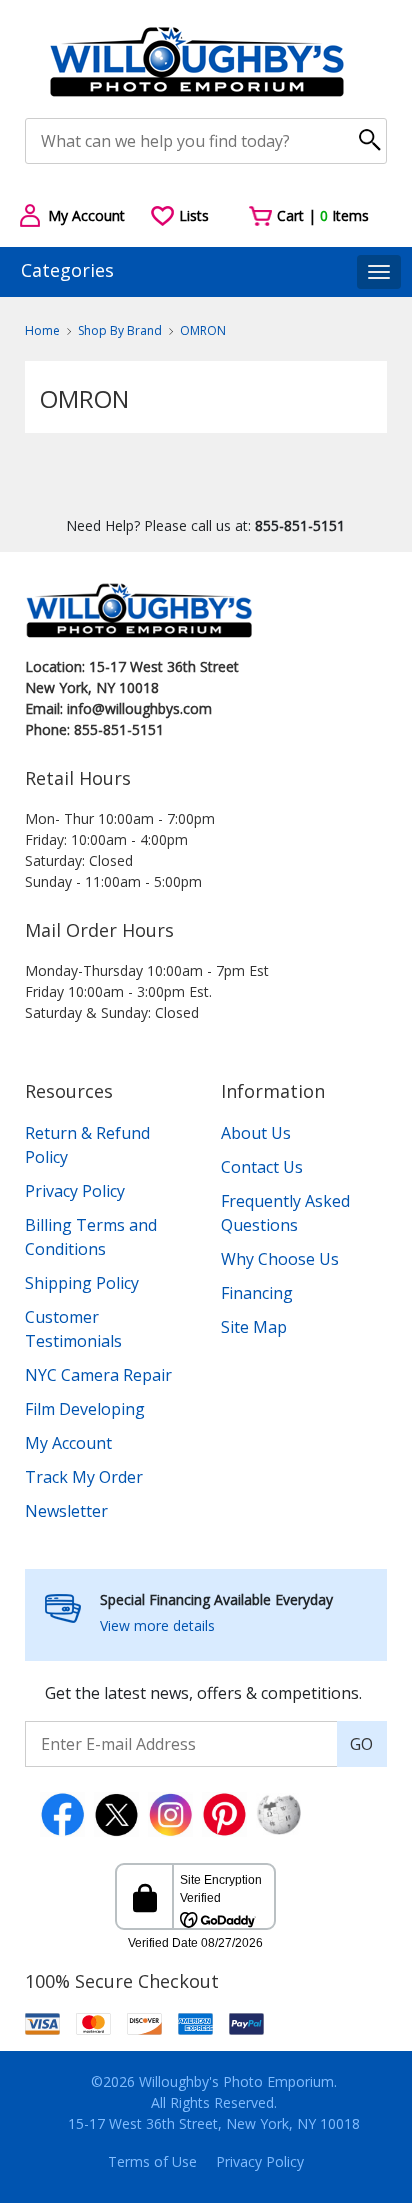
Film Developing (85, 1409)
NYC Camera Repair (98, 1375)
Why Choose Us (280, 1259)
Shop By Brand (120, 330)
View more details (157, 1625)
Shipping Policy (82, 1283)
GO (361, 1744)
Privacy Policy (75, 1191)
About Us (256, 1133)
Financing (257, 1293)
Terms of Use (152, 2161)
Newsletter (66, 1511)
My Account (68, 1443)
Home (42, 330)
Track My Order (84, 1477)
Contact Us (262, 1167)
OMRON (203, 330)
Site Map (254, 1327)
